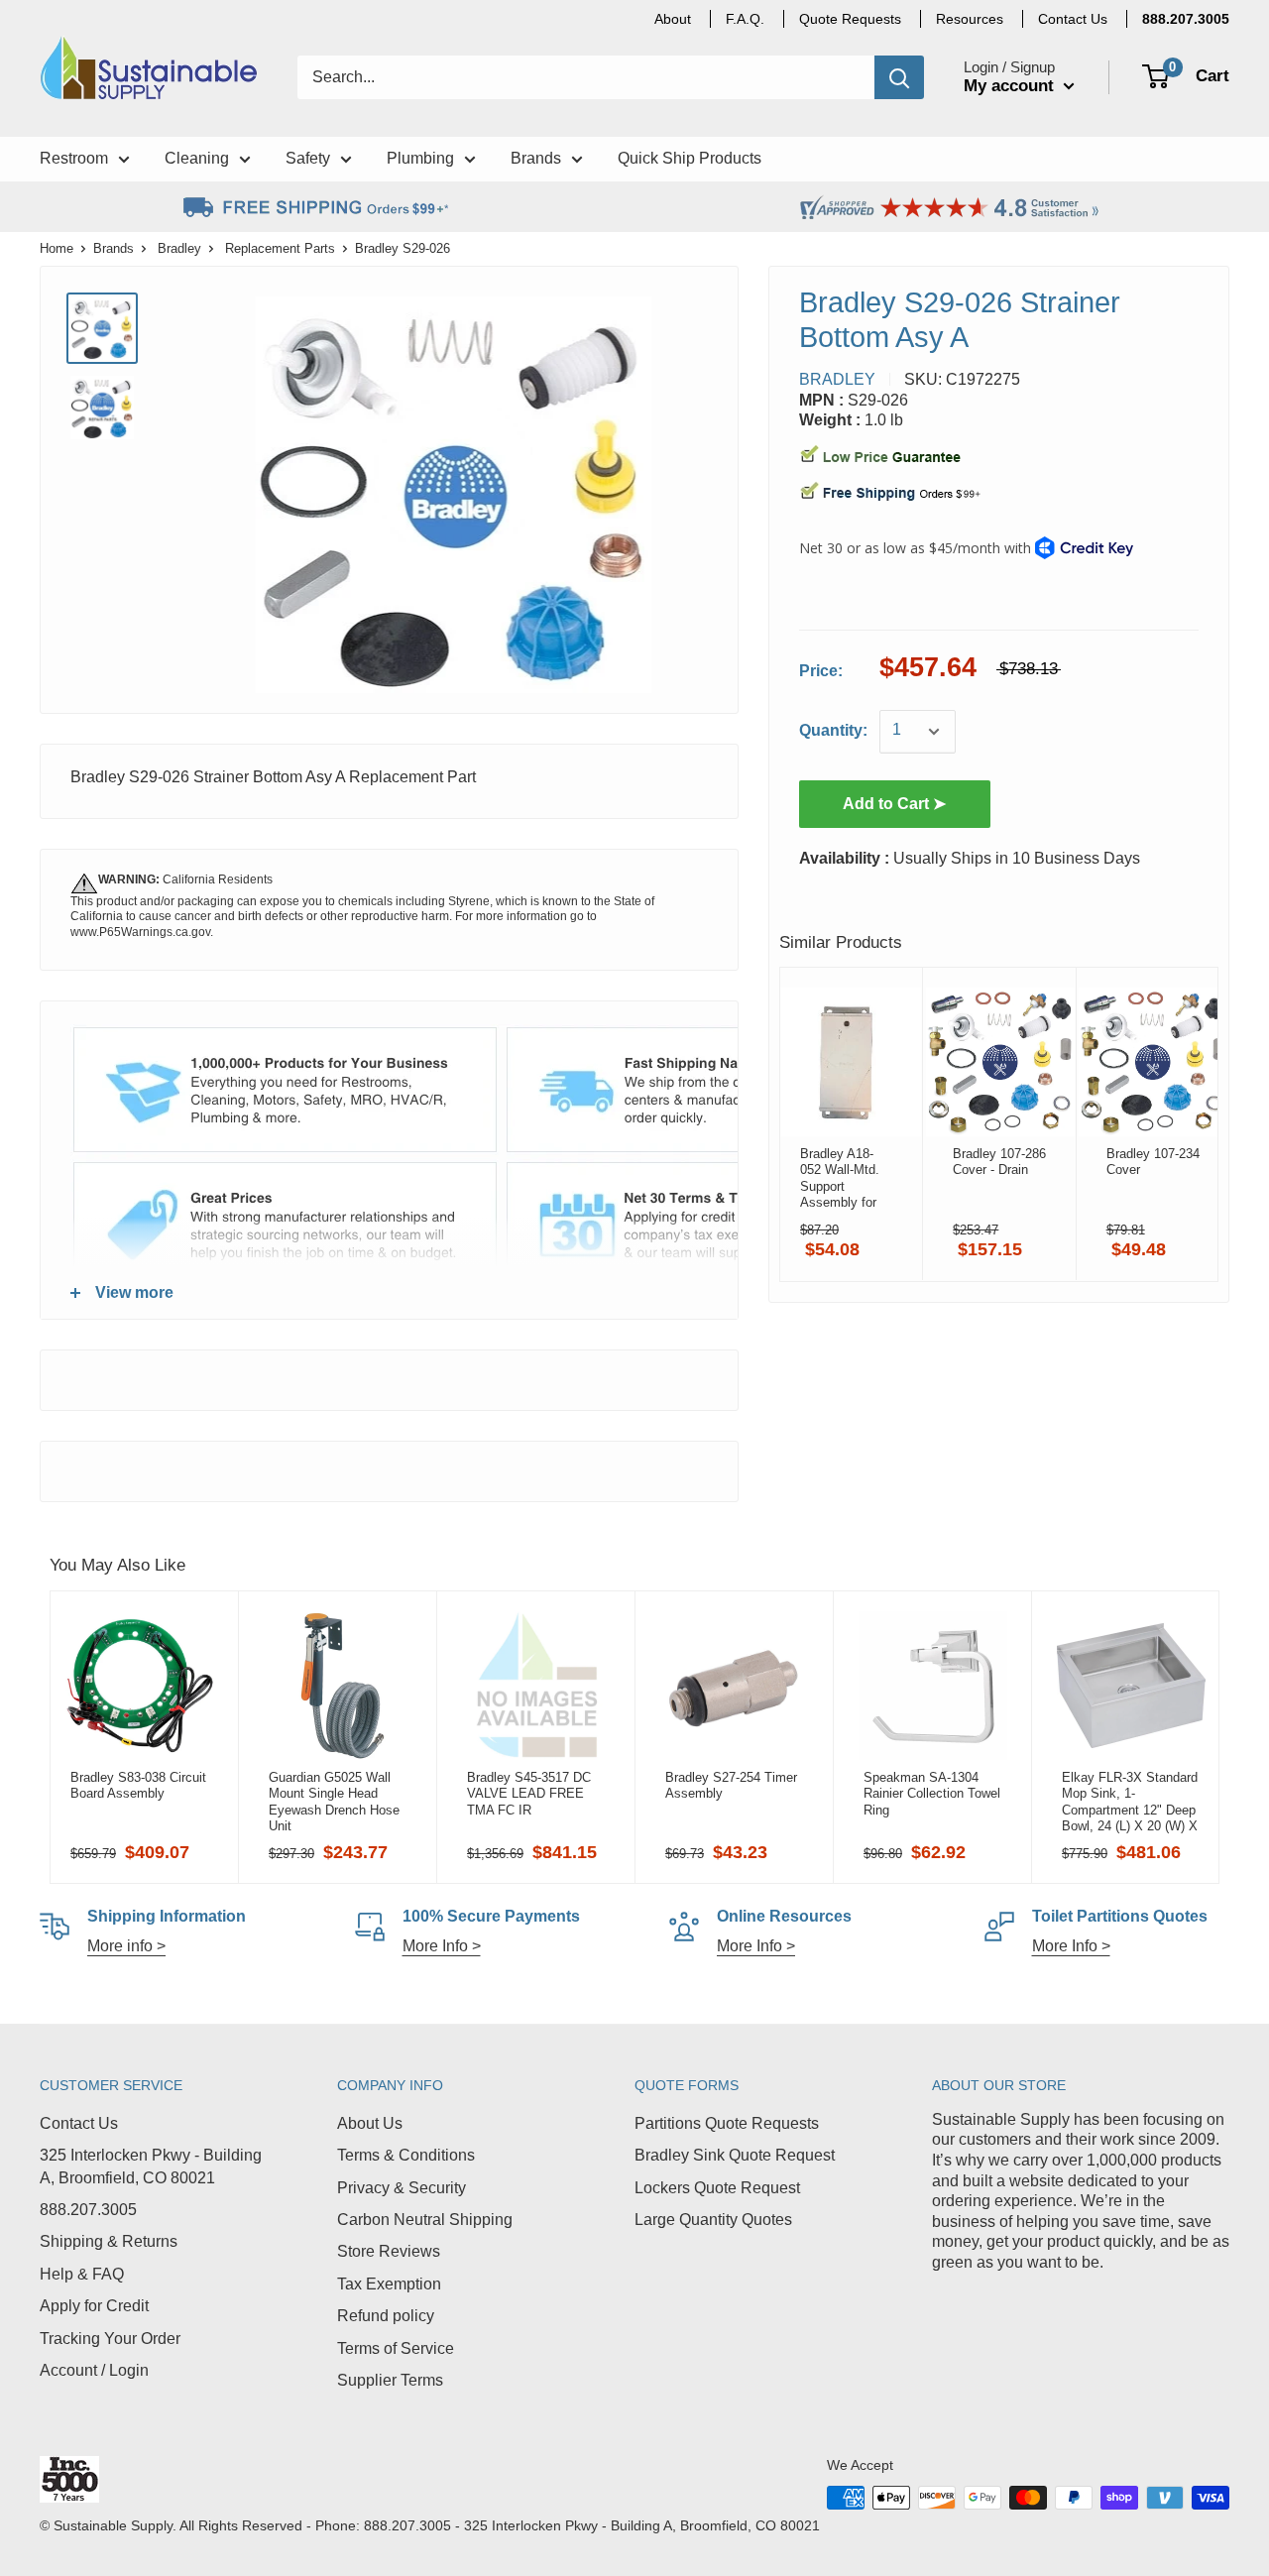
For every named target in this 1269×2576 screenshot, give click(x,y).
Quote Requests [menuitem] (850, 19)
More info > (126, 1946)
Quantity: (833, 731)
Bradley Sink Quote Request (735, 2155)
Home (57, 248)
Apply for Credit (94, 2306)
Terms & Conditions (406, 2155)
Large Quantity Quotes (713, 2220)
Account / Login (94, 2370)
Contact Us (79, 2123)
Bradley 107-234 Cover (1153, 1162)
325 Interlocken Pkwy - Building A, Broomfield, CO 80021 (151, 2166)
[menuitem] (1186, 19)
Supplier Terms (390, 2380)
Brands (114, 248)
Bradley (179, 248)
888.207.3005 (88, 2210)
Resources (970, 19)
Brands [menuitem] (536, 158)
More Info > (442, 1946)
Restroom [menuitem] (74, 158)
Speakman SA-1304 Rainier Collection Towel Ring (932, 1794)
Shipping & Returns (109, 2241)
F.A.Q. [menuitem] (745, 19)
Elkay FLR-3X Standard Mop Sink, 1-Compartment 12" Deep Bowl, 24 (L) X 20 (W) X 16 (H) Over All (1130, 1802)
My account (1011, 86)
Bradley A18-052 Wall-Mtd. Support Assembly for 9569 (840, 1178)
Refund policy (386, 2316)
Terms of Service (396, 2348)
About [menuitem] (673, 19)
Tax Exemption (389, 2284)
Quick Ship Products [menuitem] (690, 158)
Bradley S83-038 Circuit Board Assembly (138, 1785)
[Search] (899, 77)
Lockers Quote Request (717, 2188)
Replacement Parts (280, 248)
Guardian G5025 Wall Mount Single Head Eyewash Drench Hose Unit (334, 1802)
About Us (370, 2123)
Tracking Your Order (110, 2339)
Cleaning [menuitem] (197, 158)
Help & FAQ (82, 2274)
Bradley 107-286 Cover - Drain (999, 1162)
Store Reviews (389, 2251)
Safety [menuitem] (308, 158)
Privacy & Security (402, 2188)
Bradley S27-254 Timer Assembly (731, 1785)
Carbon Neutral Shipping (425, 2220)
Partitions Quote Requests (727, 2123)
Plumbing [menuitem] (420, 158)
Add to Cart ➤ (894, 805)
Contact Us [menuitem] (1073, 19)
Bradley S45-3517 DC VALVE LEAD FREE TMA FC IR (529, 1794)
